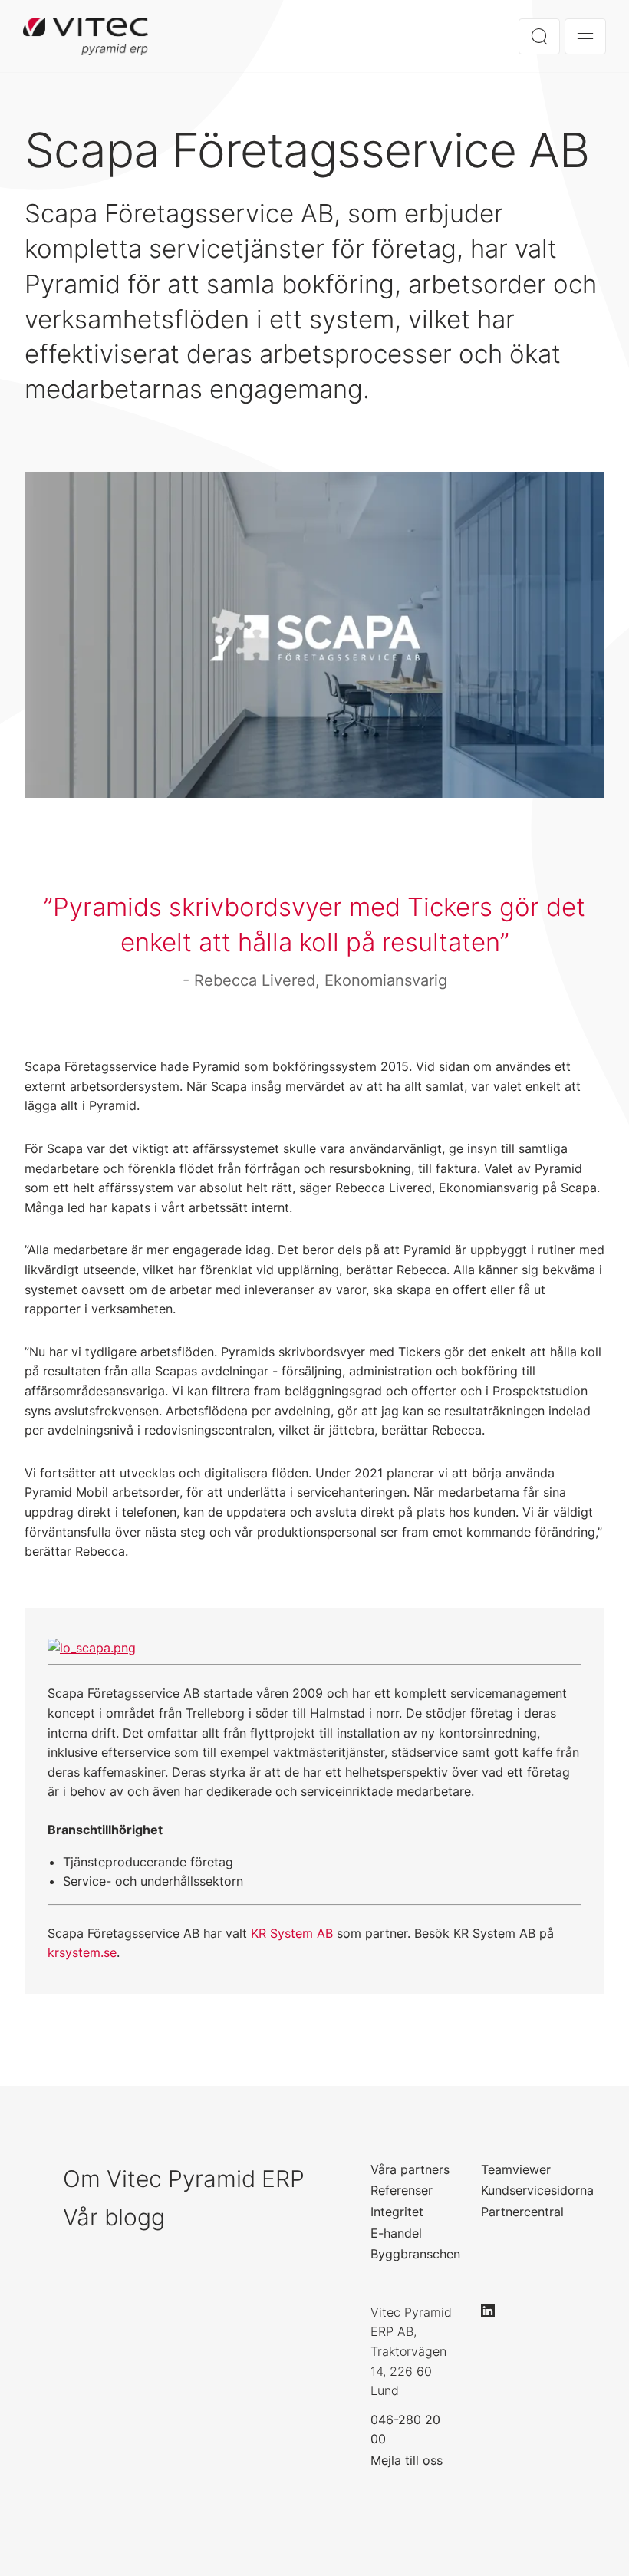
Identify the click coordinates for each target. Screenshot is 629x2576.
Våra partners (410, 2169)
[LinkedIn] (495, 2311)
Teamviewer (516, 2169)
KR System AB (292, 1933)
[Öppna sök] (539, 36)
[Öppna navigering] (585, 36)
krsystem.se (82, 1952)
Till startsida (86, 36)
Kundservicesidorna (537, 2190)
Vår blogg (114, 2217)
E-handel (396, 2233)
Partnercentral (522, 2212)
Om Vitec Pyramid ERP (184, 2179)
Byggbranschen (415, 2254)
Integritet (397, 2212)
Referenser (402, 2190)
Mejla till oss (407, 2460)
